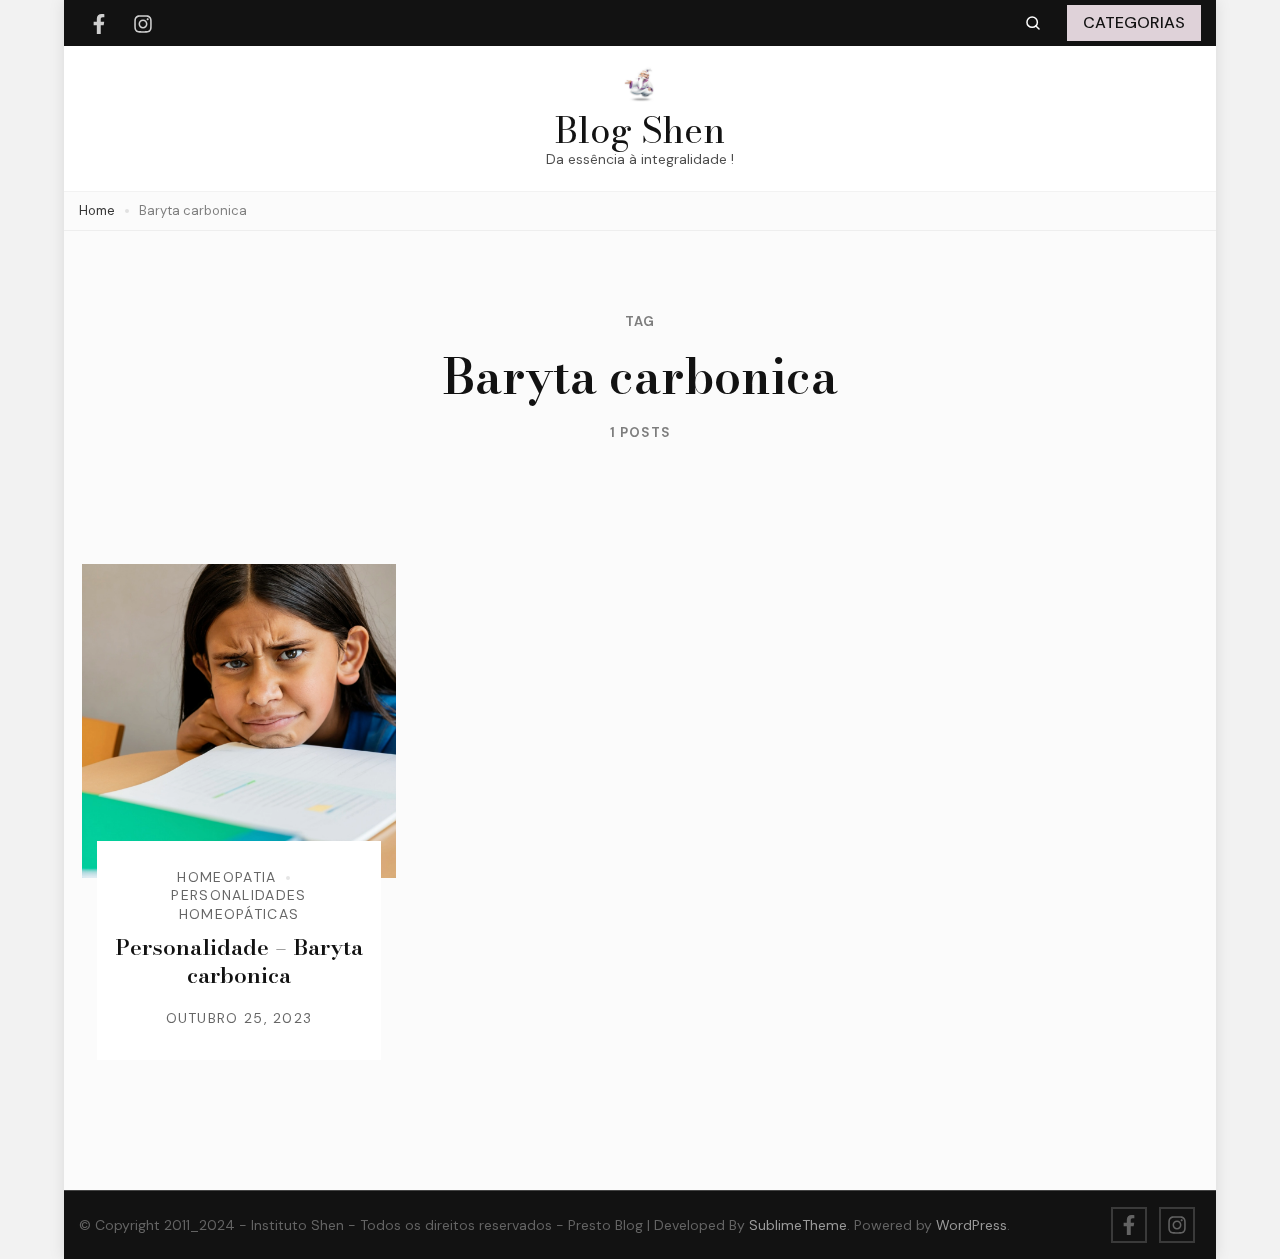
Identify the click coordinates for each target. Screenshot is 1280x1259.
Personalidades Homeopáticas (238, 904)
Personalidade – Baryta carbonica (239, 961)
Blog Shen (640, 129)
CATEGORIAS (1134, 22)
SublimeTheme (798, 1225)
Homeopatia (226, 877)
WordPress (971, 1225)
